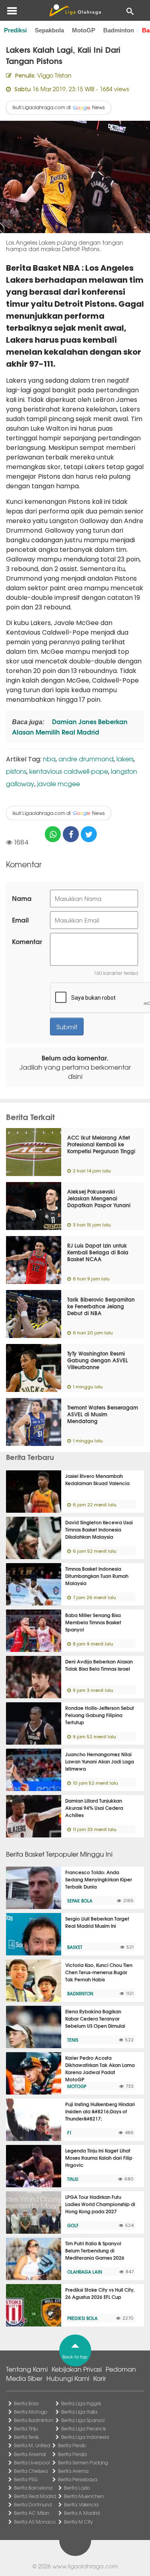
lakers (125, 759)
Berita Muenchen (84, 2496)
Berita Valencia (81, 2504)
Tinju (73, 2179)
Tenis (73, 2040)
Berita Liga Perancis (84, 2428)
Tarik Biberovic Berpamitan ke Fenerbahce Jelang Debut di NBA (101, 1306)
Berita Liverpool (32, 2462)
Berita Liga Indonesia (85, 2437)
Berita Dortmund (33, 2504)
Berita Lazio (77, 2488)
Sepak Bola (80, 1901)
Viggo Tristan (54, 75)
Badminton (119, 30)
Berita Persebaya (78, 2479)
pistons (16, 771)
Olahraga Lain (85, 2272)
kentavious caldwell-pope (69, 771)
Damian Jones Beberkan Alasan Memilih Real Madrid (70, 726)
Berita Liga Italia (79, 2412)
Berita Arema (73, 2471)
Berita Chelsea (31, 2471)
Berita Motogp (31, 2412)
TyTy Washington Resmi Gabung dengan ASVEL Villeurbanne (98, 1360)
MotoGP (84, 30)
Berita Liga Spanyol (83, 2420)
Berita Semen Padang (83, 2462)
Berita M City (78, 2522)
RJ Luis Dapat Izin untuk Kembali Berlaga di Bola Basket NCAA (98, 1252)
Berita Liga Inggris (81, 2403)
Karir (100, 2378)
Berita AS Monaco (35, 2522)
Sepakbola (49, 30)
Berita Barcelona (33, 2488)
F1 (69, 2133)
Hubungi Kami (68, 2378)
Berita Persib (72, 2445)
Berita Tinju (26, 2428)
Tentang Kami (27, 2369)
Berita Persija (72, 2454)
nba (49, 759)
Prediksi (15, 30)
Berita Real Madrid (35, 2496)
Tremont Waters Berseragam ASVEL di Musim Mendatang (103, 1414)
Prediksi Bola (82, 2318)
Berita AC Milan (32, 2513)
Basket (75, 1947)
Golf (73, 2225)
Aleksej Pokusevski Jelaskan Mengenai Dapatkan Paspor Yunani (99, 1198)
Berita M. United (32, 2445)
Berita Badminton (34, 2420)
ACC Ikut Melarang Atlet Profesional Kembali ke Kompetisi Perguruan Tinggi (101, 1144)
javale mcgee (59, 783)
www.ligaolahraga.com (85, 2566)
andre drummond (86, 759)
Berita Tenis (26, 2437)
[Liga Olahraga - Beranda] (75, 10)
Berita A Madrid (82, 2513)
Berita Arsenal (30, 2454)
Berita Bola (26, 2403)
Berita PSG (26, 2479)
